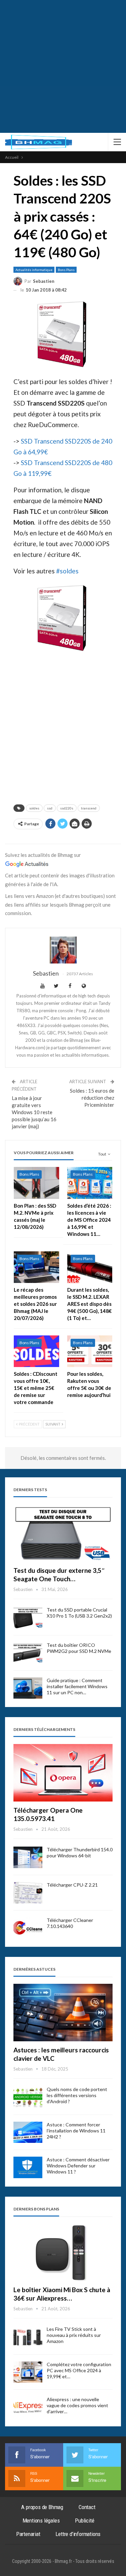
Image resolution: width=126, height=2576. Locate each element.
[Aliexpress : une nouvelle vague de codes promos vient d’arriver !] (28, 2407)
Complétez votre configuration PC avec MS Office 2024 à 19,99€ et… (79, 2370)
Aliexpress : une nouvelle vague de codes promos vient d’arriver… (77, 2405)
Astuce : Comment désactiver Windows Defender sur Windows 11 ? (78, 2166)
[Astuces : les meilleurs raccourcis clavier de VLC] (63, 2013)
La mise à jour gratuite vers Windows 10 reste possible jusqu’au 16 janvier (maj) (34, 1112)
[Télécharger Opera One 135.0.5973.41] (63, 1773)
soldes (34, 808)
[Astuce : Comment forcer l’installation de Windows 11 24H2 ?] (28, 2132)
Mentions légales (41, 2521)
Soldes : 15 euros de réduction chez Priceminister (92, 1098)
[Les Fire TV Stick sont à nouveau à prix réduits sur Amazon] (28, 2337)
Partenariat (28, 2534)
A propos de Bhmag (42, 2507)
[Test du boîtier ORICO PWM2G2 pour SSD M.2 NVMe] (28, 1653)
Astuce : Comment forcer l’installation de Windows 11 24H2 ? (76, 2131)
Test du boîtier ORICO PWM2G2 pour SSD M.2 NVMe (79, 1648)
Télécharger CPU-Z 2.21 (72, 1885)
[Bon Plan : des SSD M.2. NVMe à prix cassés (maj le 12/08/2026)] (36, 1183)
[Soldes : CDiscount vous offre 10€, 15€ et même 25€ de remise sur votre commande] (36, 1351)
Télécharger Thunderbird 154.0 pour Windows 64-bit (80, 1852)
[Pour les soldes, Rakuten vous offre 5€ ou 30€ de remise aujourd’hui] (90, 1351)
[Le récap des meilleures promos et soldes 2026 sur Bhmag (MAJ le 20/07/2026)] (36, 1267)
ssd (50, 808)
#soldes (67, 571)
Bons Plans (66, 270)
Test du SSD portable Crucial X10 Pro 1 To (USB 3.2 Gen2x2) (79, 1613)
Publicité (85, 2521)
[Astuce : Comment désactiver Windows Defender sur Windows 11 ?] (28, 2167)
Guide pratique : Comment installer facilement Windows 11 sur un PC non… (77, 1686)
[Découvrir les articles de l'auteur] (63, 950)
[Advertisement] (63, 66)
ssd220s (67, 808)
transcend (89, 808)
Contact (87, 2507)
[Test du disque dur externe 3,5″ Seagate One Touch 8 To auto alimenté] (63, 1533)
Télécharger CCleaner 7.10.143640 (70, 1923)
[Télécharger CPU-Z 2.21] (28, 1893)
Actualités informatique (34, 270)
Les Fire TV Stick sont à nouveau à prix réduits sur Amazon (74, 2335)
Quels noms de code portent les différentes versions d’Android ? (77, 2095)
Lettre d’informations (78, 2534)
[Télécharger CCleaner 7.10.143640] (28, 1928)
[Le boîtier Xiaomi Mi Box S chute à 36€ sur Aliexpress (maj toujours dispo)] (63, 2252)
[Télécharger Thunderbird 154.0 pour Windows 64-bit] (28, 1857)
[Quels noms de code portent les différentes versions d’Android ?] (28, 2097)
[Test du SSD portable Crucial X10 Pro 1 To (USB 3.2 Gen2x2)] (28, 1618)
